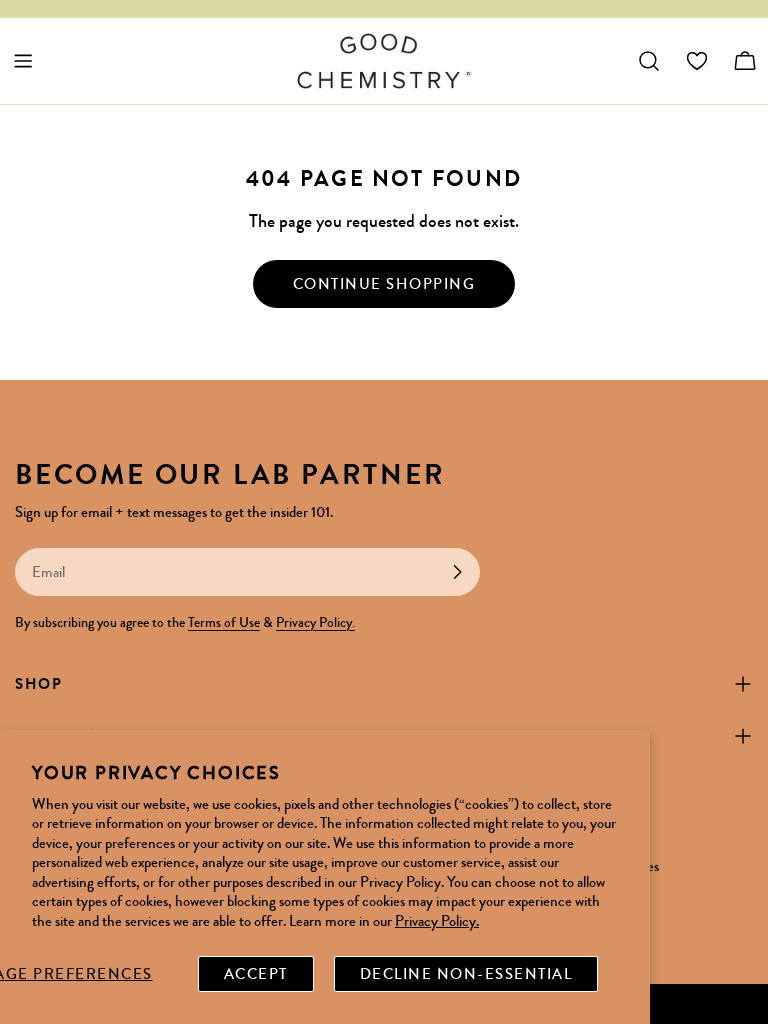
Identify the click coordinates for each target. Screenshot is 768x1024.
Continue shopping (384, 284)
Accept (256, 974)
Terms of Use (224, 622)
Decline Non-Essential (466, 974)
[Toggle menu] (23, 61)
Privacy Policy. (437, 921)
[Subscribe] (457, 572)
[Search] (649, 61)
